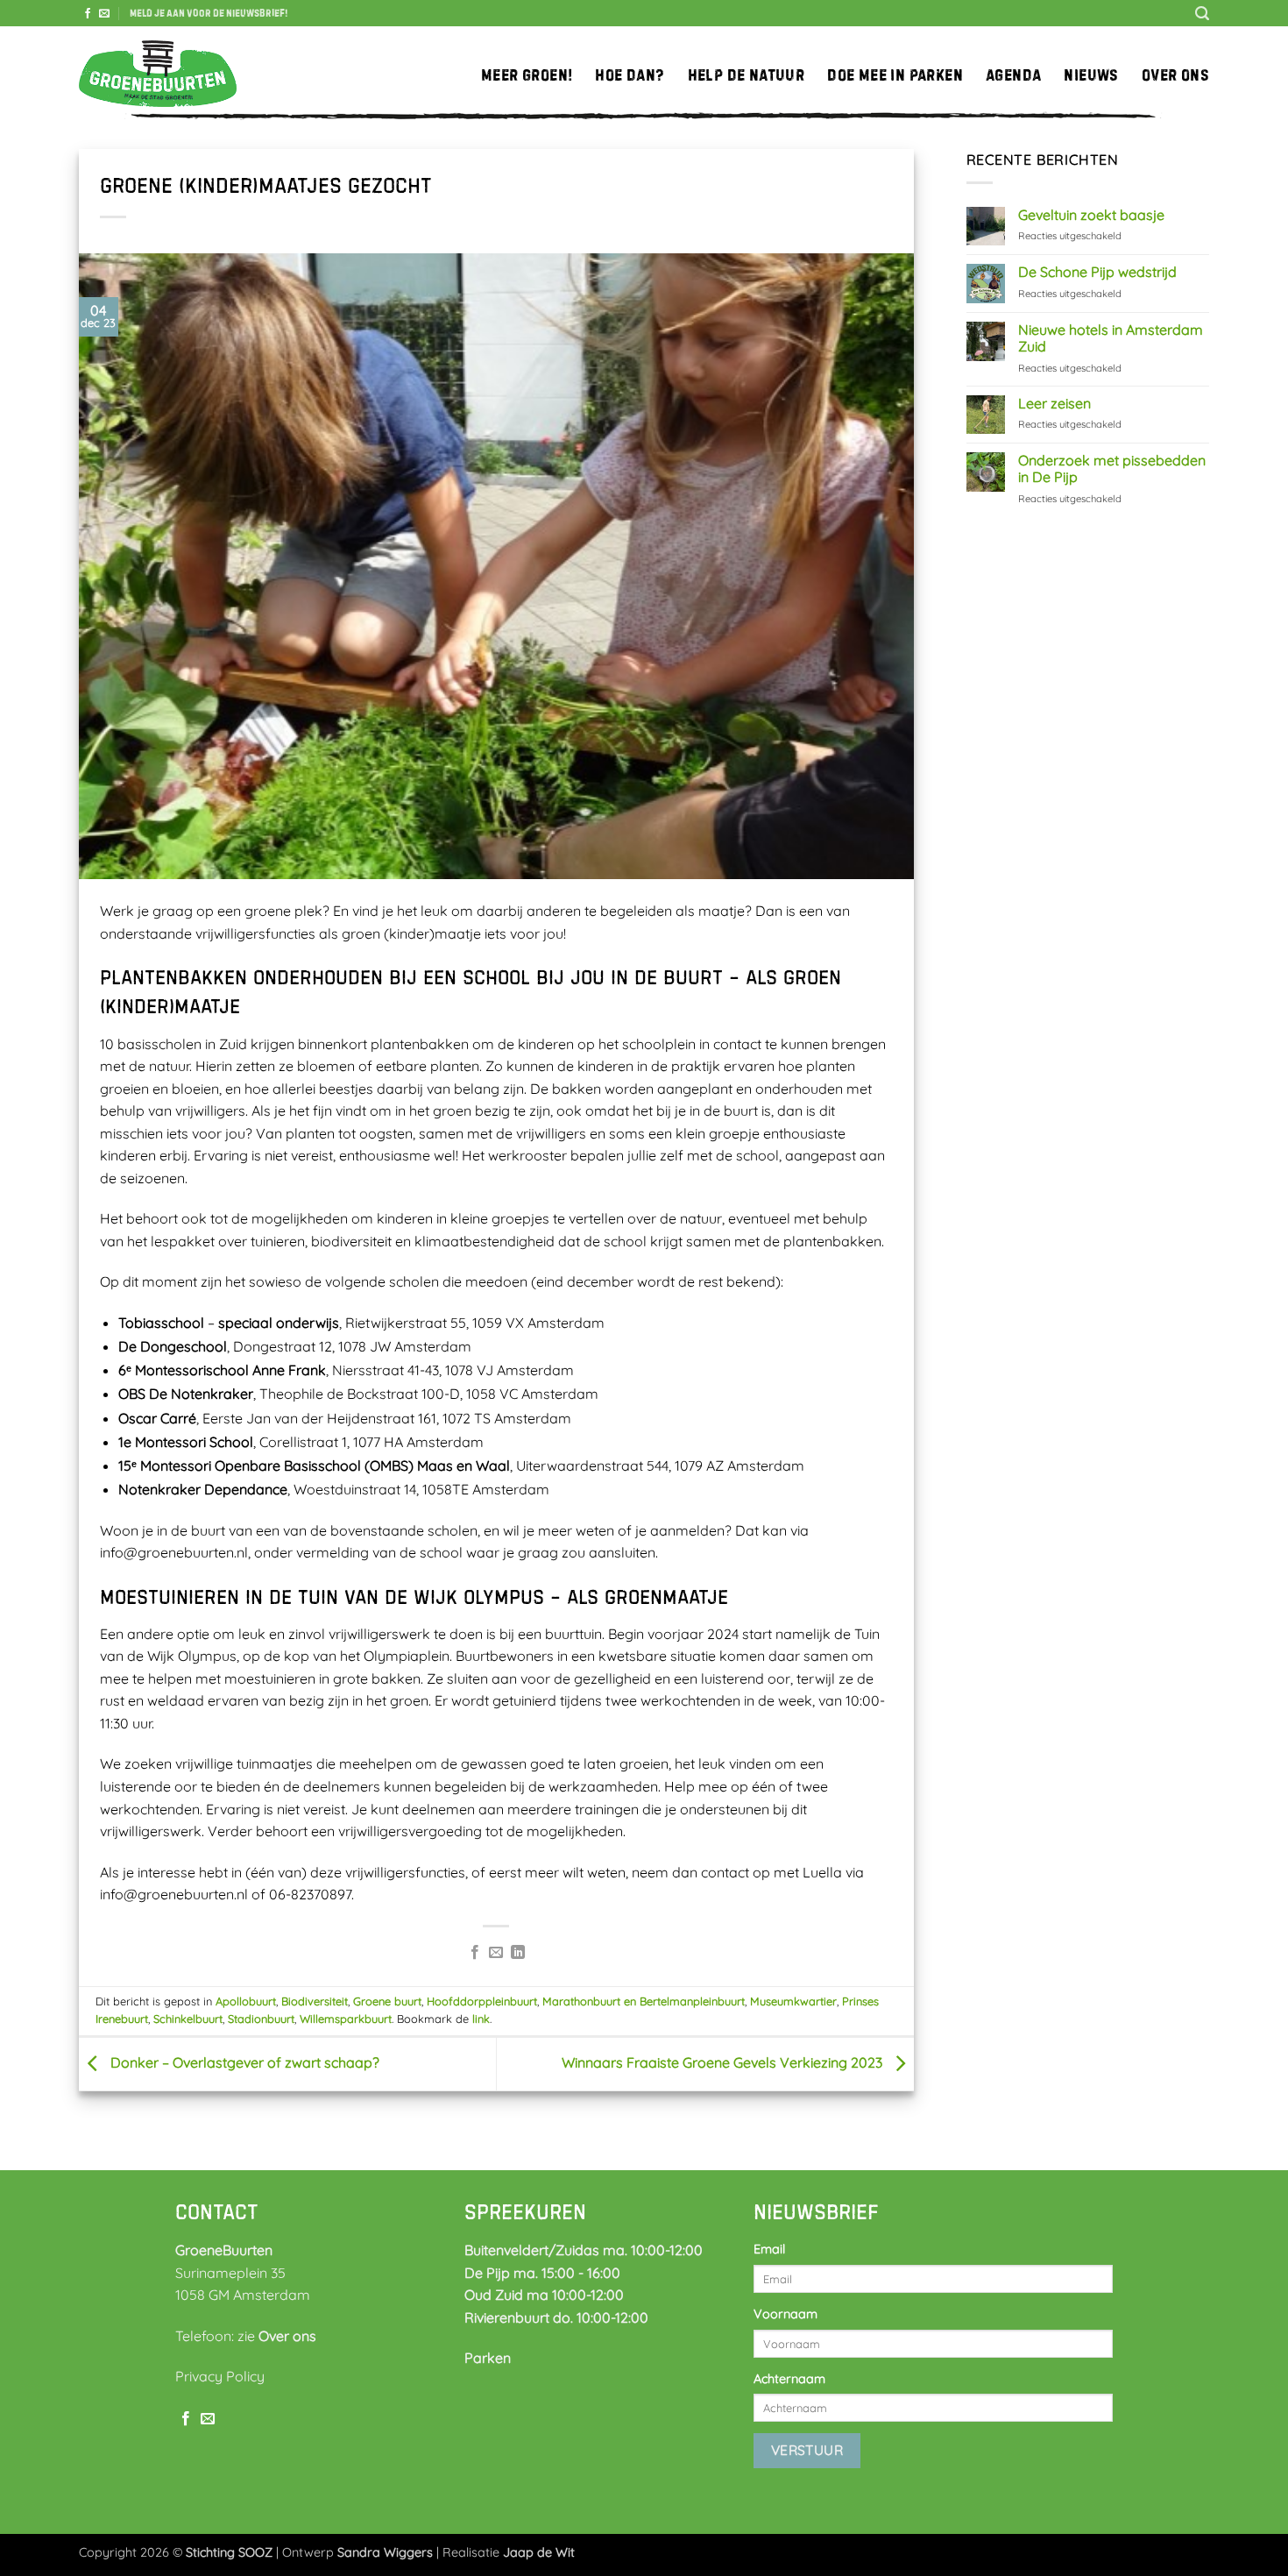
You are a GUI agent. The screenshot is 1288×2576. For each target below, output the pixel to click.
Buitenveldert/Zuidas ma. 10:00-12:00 (584, 2250)
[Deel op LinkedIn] (518, 1953)
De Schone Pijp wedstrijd (1097, 272)
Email (769, 2249)
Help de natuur (747, 75)
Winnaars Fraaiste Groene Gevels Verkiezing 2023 (724, 2062)
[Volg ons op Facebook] (88, 14)
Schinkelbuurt (188, 2019)
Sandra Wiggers (385, 2552)
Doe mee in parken (895, 75)
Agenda (1013, 75)
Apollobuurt (246, 2001)
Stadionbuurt (261, 2019)
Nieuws (1091, 75)
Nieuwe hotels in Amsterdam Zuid (1111, 338)
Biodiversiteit (315, 2001)
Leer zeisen (1054, 404)
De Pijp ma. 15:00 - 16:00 (542, 2273)
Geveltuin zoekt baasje (1091, 215)
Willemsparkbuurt (346, 2019)
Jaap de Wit (539, 2552)
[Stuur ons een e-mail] (104, 14)
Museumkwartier (793, 2001)
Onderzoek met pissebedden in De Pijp (1112, 469)
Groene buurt (387, 2001)
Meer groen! (527, 75)
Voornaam (786, 2314)
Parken (488, 2358)
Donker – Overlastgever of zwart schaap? (243, 2062)
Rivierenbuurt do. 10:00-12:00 (556, 2317)
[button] (209, 13)
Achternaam (789, 2379)
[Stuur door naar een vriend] (496, 1953)
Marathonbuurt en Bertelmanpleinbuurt (644, 2001)
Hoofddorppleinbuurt (482, 2001)
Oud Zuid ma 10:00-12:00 (544, 2295)
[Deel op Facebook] (475, 1953)
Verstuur (807, 2450)
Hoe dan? (630, 75)
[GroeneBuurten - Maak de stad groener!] (158, 75)
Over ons (1175, 75)
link (481, 2019)
